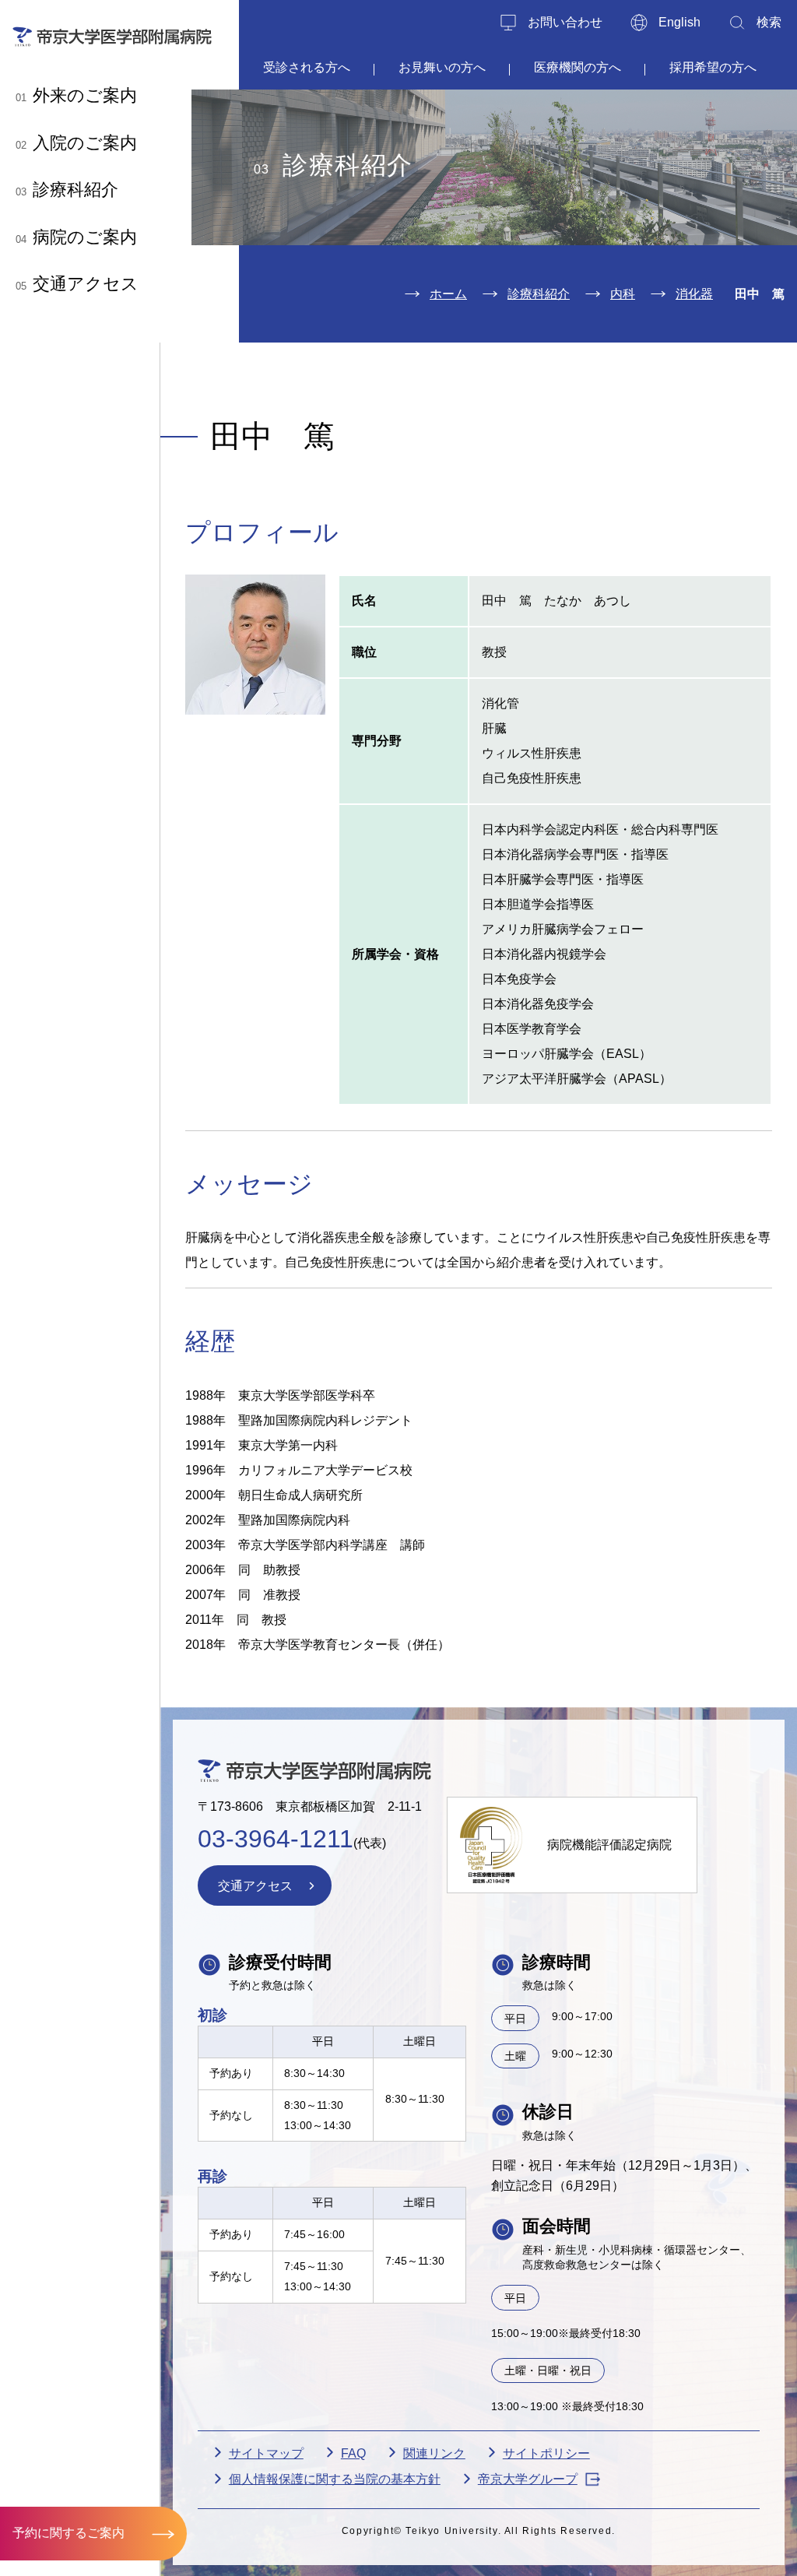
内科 (623, 294)
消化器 (694, 294)
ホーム (448, 294)
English (679, 22)
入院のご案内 (76, 143)
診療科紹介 (67, 190)
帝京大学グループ (528, 2479)
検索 (769, 22)
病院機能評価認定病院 (609, 1845)
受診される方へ (307, 67)
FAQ (353, 2453)
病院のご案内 (76, 237)
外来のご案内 (76, 95)
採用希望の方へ (713, 67)
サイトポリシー (546, 2453)
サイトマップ (266, 2453)
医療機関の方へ (578, 67)
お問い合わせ (565, 22)
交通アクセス (77, 284)
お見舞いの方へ (442, 67)
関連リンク (434, 2453)
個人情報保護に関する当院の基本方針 (335, 2479)
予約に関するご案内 (68, 2533)
